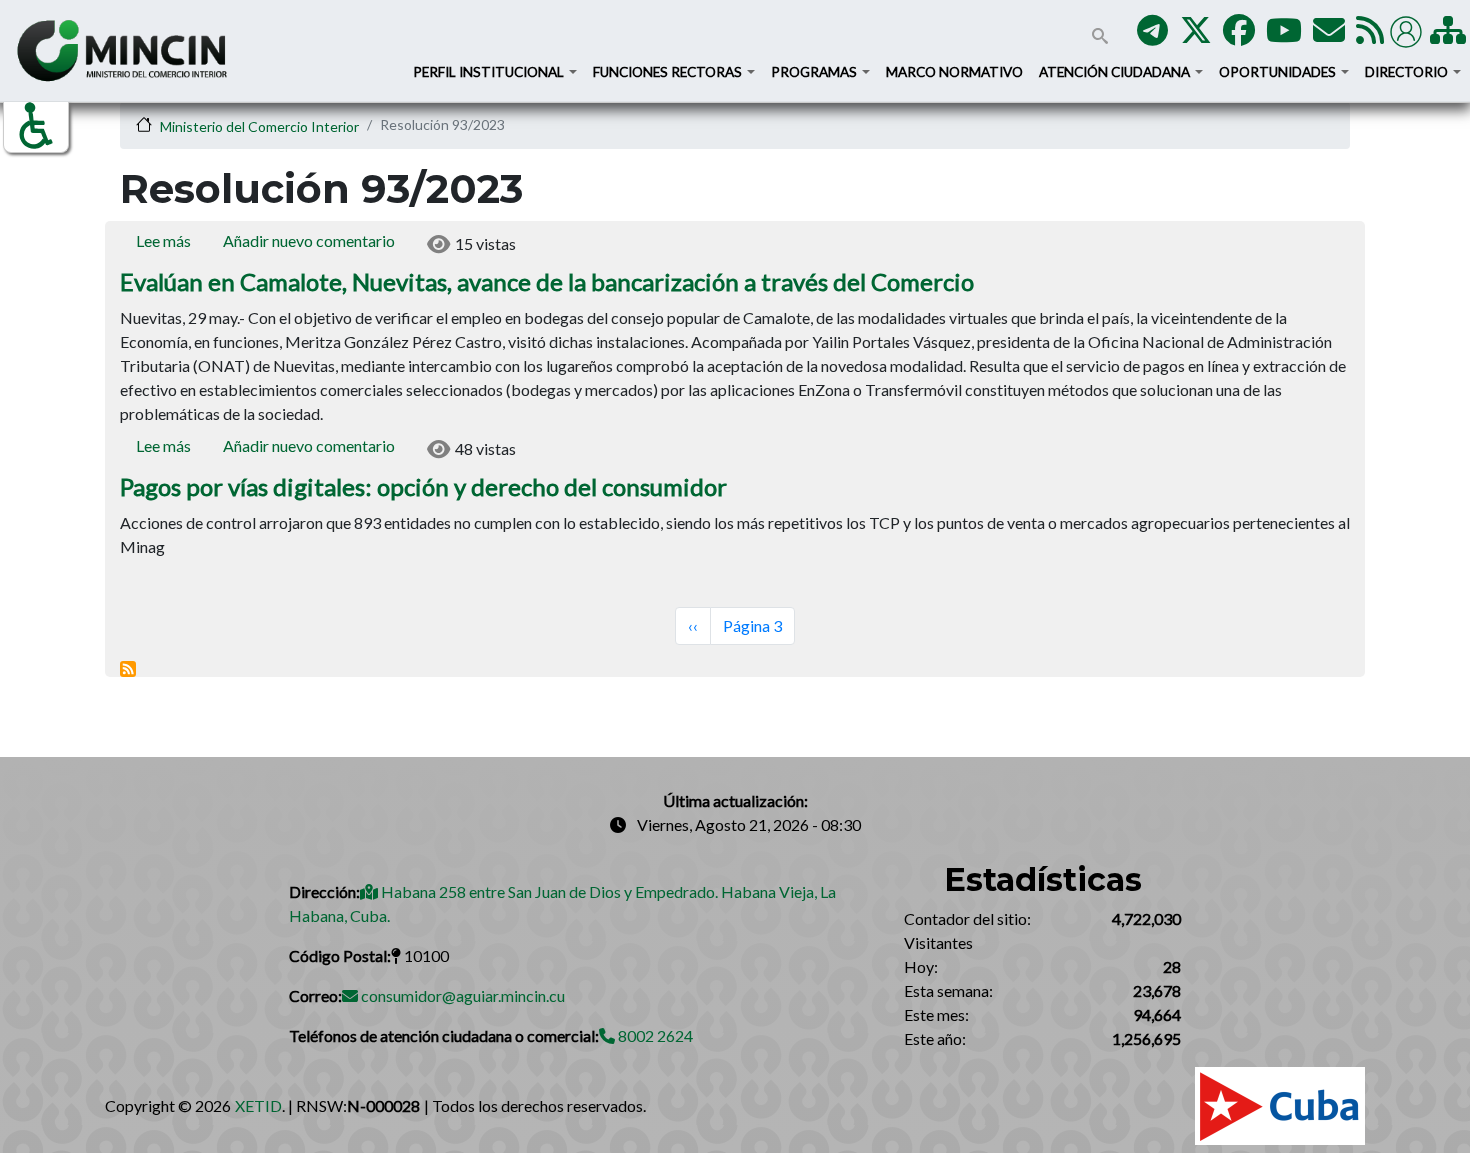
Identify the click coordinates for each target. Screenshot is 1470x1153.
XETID (258, 1105)
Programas (815, 72)
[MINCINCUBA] (1152, 35)
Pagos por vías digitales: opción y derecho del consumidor (423, 486)
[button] (36, 126)
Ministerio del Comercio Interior (259, 126)
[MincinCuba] (1196, 35)
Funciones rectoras (669, 72)
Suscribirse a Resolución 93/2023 (128, 669)
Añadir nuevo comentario (309, 240)
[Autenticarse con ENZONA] (1408, 29)
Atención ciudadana (1116, 72)
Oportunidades (1279, 72)
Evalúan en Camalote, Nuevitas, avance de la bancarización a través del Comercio (547, 281)
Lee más (163, 240)
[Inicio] (122, 50)
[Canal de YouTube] (1284, 35)
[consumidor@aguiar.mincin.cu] (1329, 35)
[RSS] (1370, 35)
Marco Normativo (954, 72)
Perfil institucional (490, 72)
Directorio (1408, 72)
